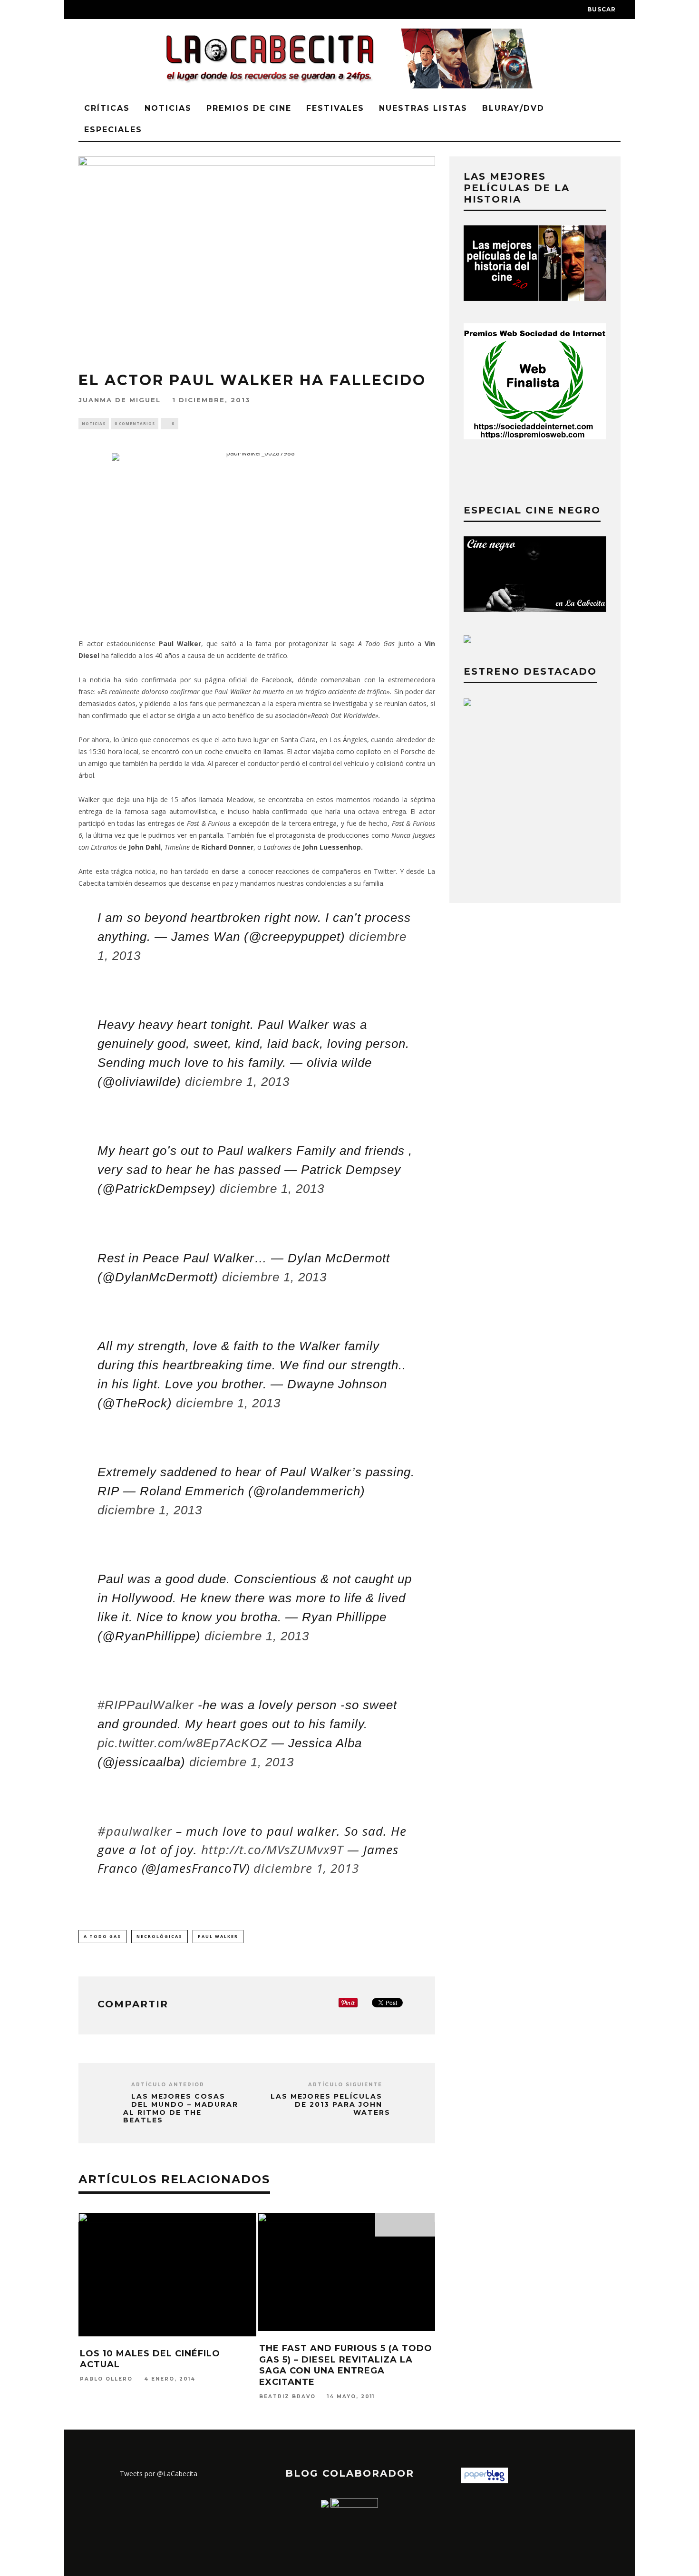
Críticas (107, 108)
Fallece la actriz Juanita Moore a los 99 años (151, 2327)
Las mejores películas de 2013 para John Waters (330, 2104)
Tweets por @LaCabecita (159, 2474)
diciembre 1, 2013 (237, 1082)
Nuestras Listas (423, 108)
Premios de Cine (249, 108)
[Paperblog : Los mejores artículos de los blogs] (484, 2481)
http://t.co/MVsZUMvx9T (272, 1850)
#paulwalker (135, 1831)
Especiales (113, 130)
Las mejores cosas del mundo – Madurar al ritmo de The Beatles (181, 2108)
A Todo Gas (102, 1936)
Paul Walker (218, 1936)
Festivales (335, 108)
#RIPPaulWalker (146, 1705)
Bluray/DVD (513, 108)
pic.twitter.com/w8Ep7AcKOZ (183, 1743)
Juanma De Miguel (120, 400)
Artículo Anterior (168, 2085)
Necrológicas (160, 1936)
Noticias (168, 108)
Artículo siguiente (345, 2085)
